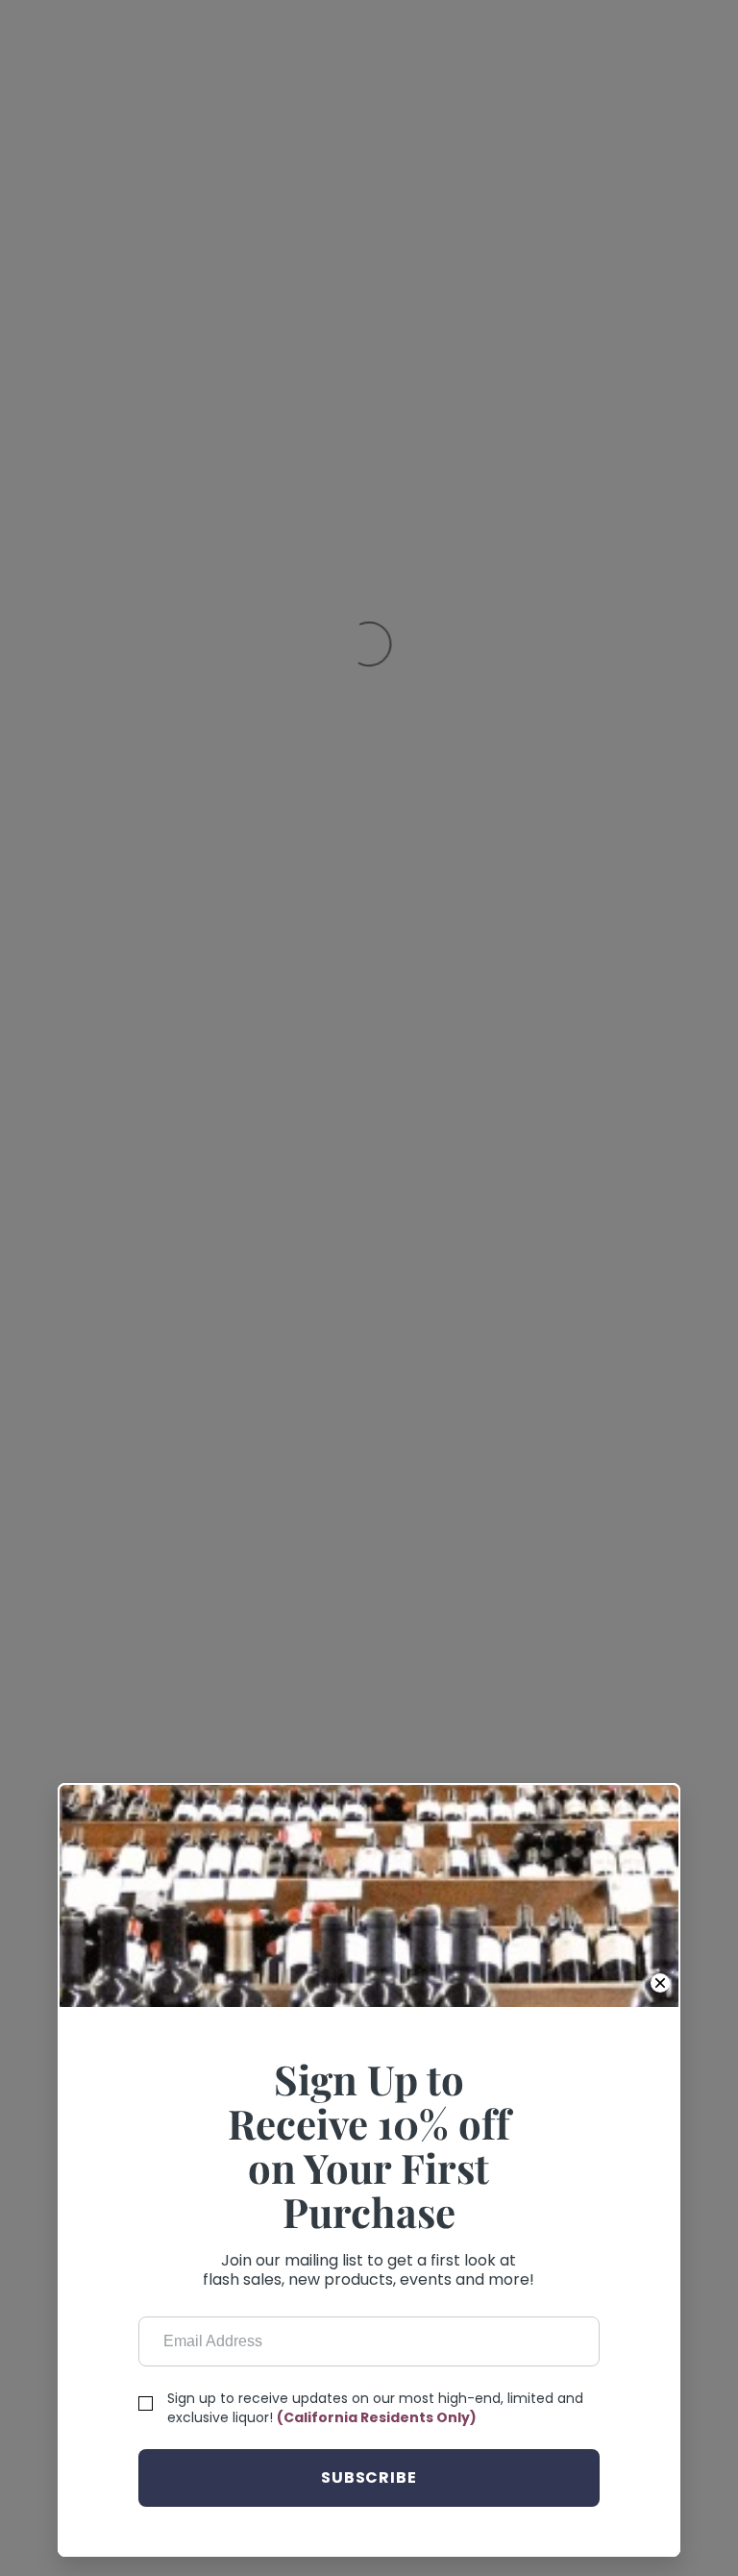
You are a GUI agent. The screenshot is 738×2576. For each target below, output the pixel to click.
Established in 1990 (114, 1760)
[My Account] (626, 67)
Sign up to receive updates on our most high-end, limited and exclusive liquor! (356, 1085)
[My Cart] (667, 67)
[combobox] (369, 141)
